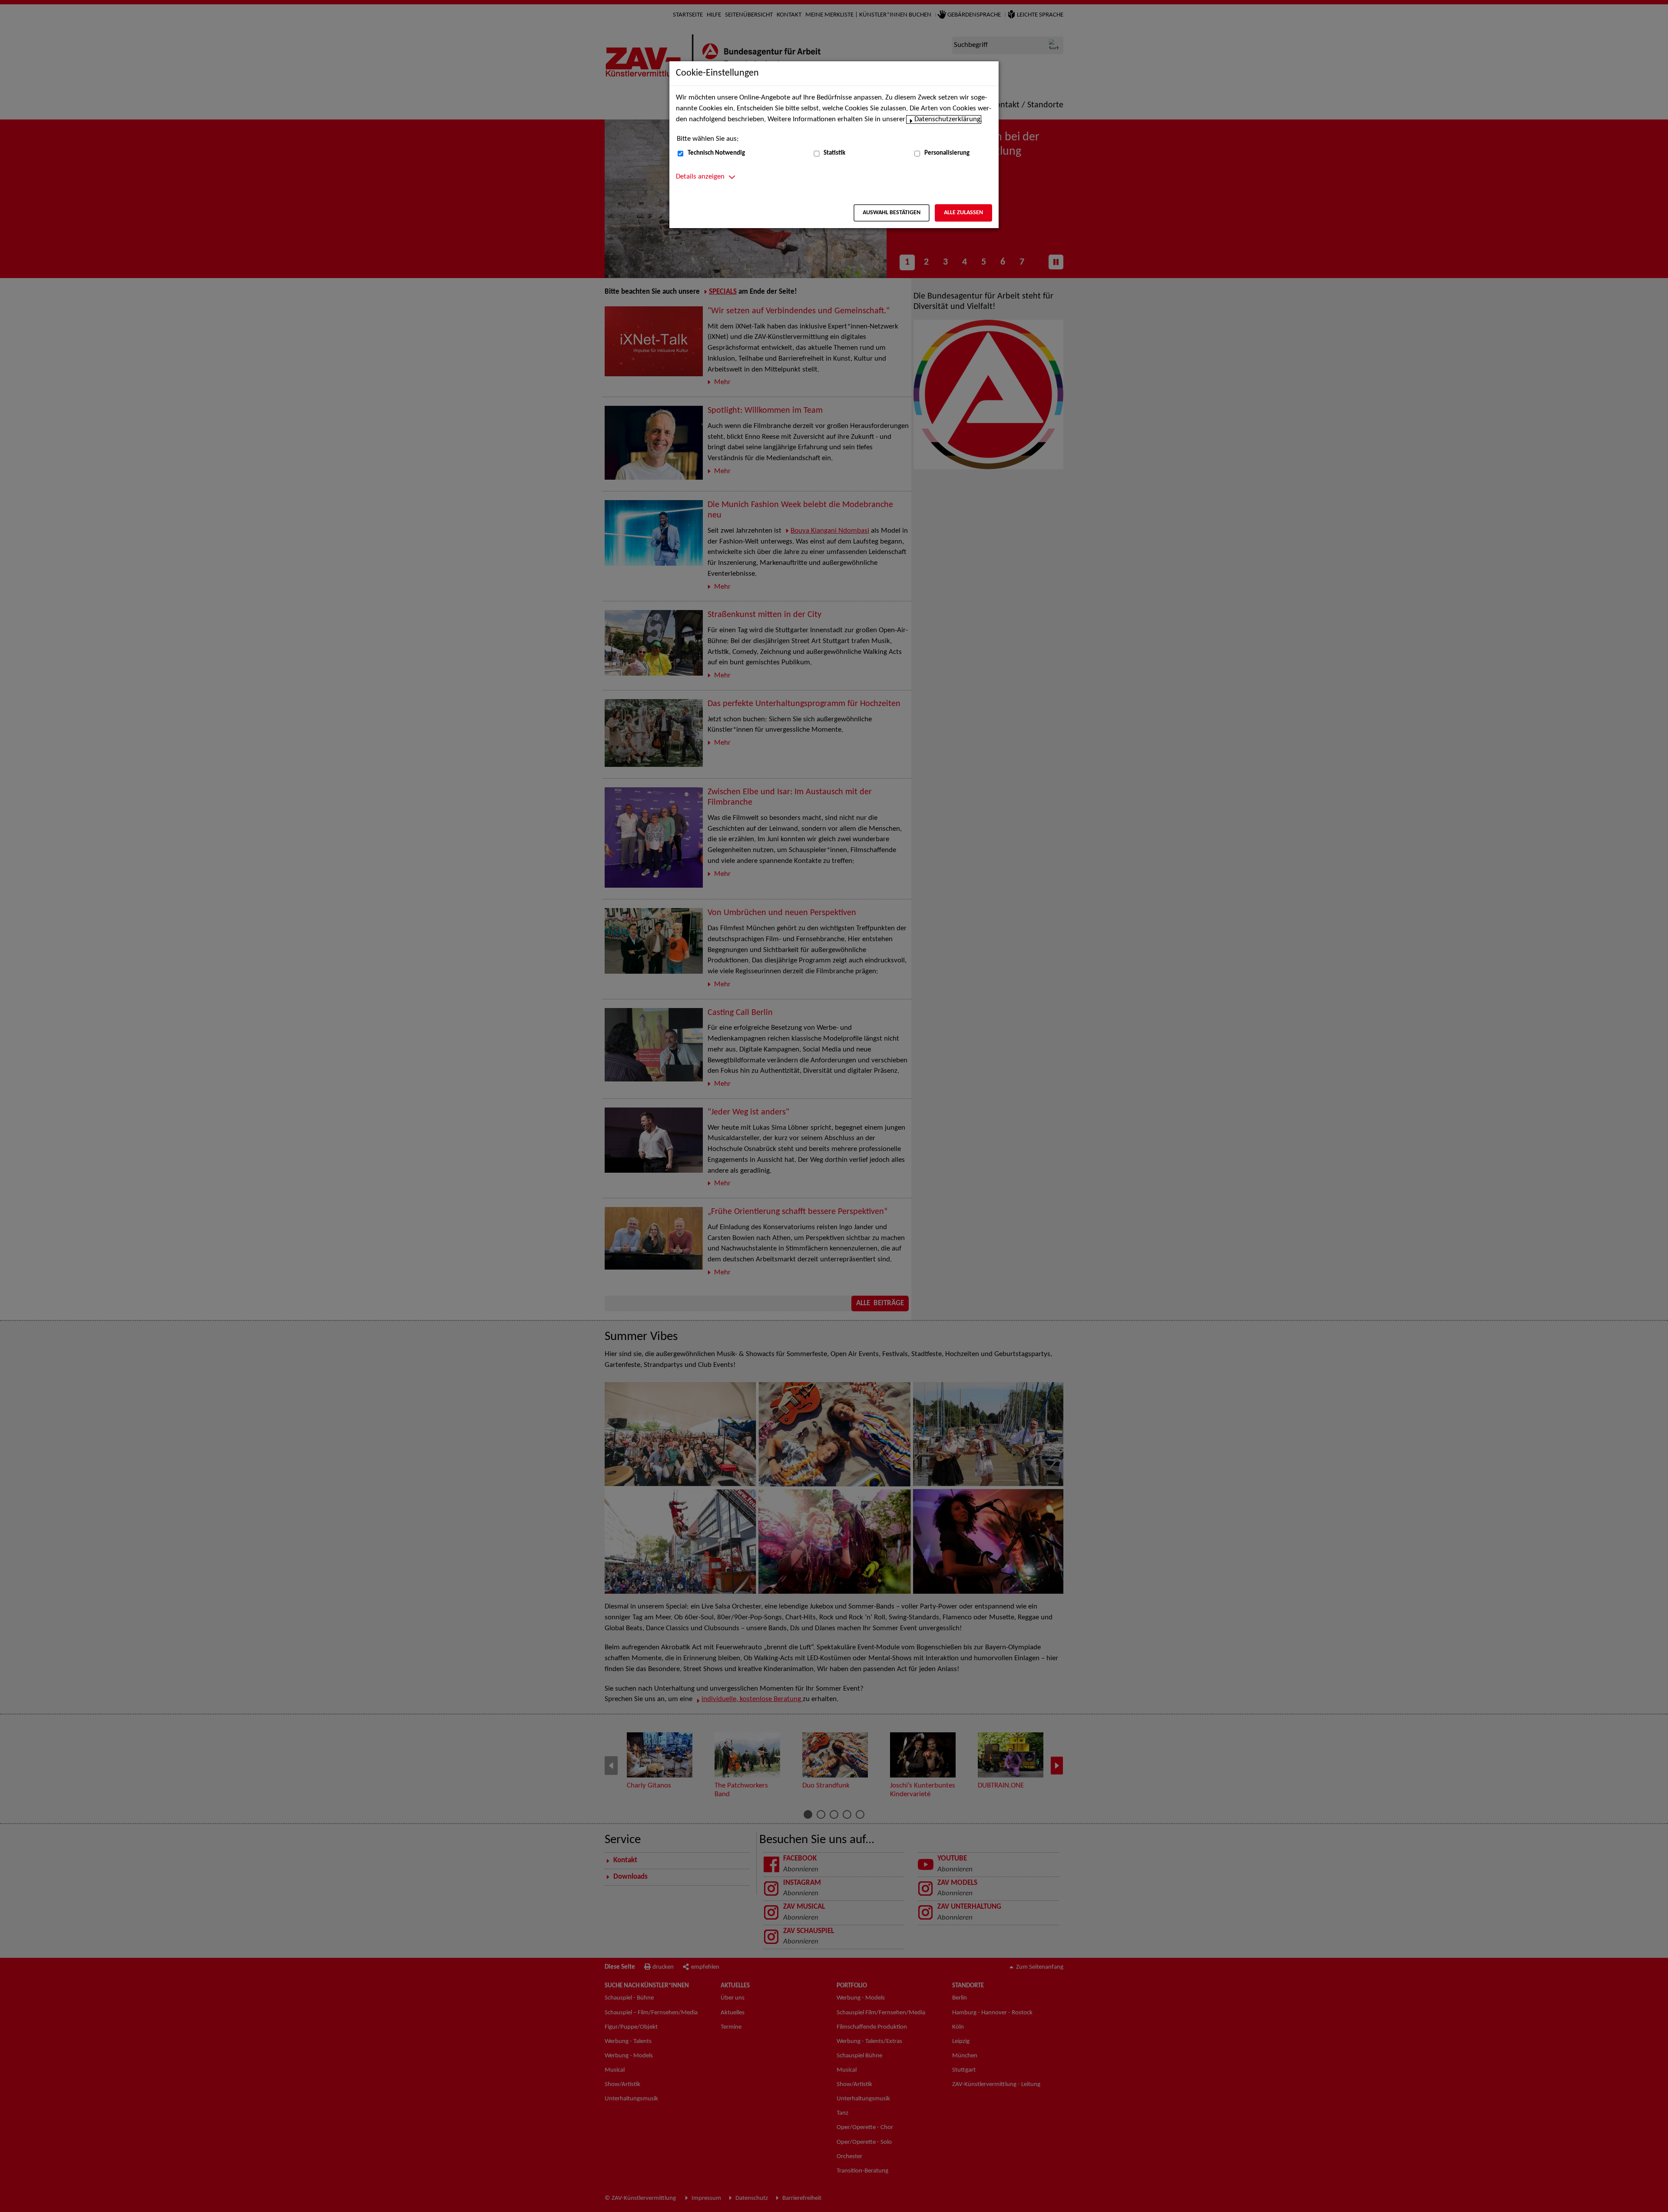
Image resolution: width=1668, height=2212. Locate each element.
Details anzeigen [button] (700, 177)
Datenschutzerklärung (947, 119)
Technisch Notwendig (716, 153)
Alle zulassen (963, 213)
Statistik (834, 153)
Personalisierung (947, 153)
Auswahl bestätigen (892, 213)
